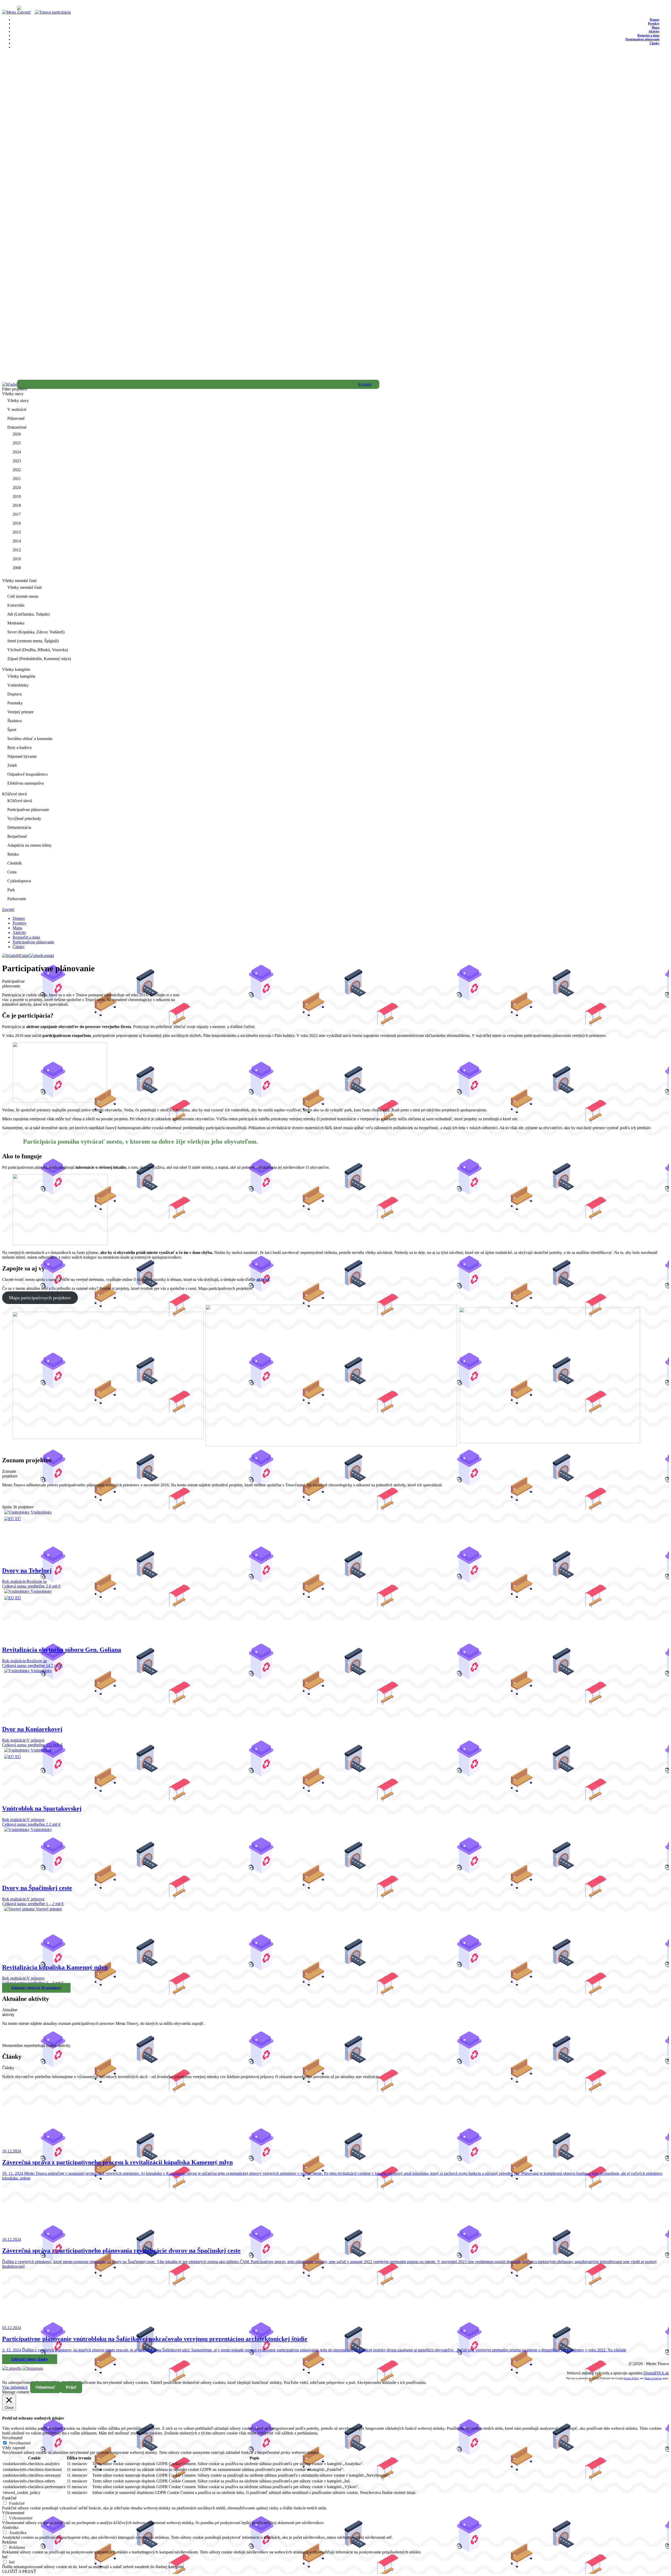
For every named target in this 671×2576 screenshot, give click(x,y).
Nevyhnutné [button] (12, 2438)
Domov (19, 918)
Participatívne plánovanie (642, 39)
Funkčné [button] (9, 2498)
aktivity (263, 1279)
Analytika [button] (10, 2527)
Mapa (17, 928)
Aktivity (19, 933)
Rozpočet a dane (26, 937)
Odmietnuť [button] (45, 2387)
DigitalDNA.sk (656, 2373)
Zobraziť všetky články (30, 2359)
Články (654, 43)
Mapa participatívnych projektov (40, 1298)
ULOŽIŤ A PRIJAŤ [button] (19, 2571)
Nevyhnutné (20, 2443)
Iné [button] (5, 2557)
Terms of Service (653, 2378)
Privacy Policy (631, 2378)
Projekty (20, 923)
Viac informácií (15, 2387)
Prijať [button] (71, 2387)
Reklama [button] (9, 2542)
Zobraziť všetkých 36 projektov (36, 1988)
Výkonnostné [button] (13, 2513)
